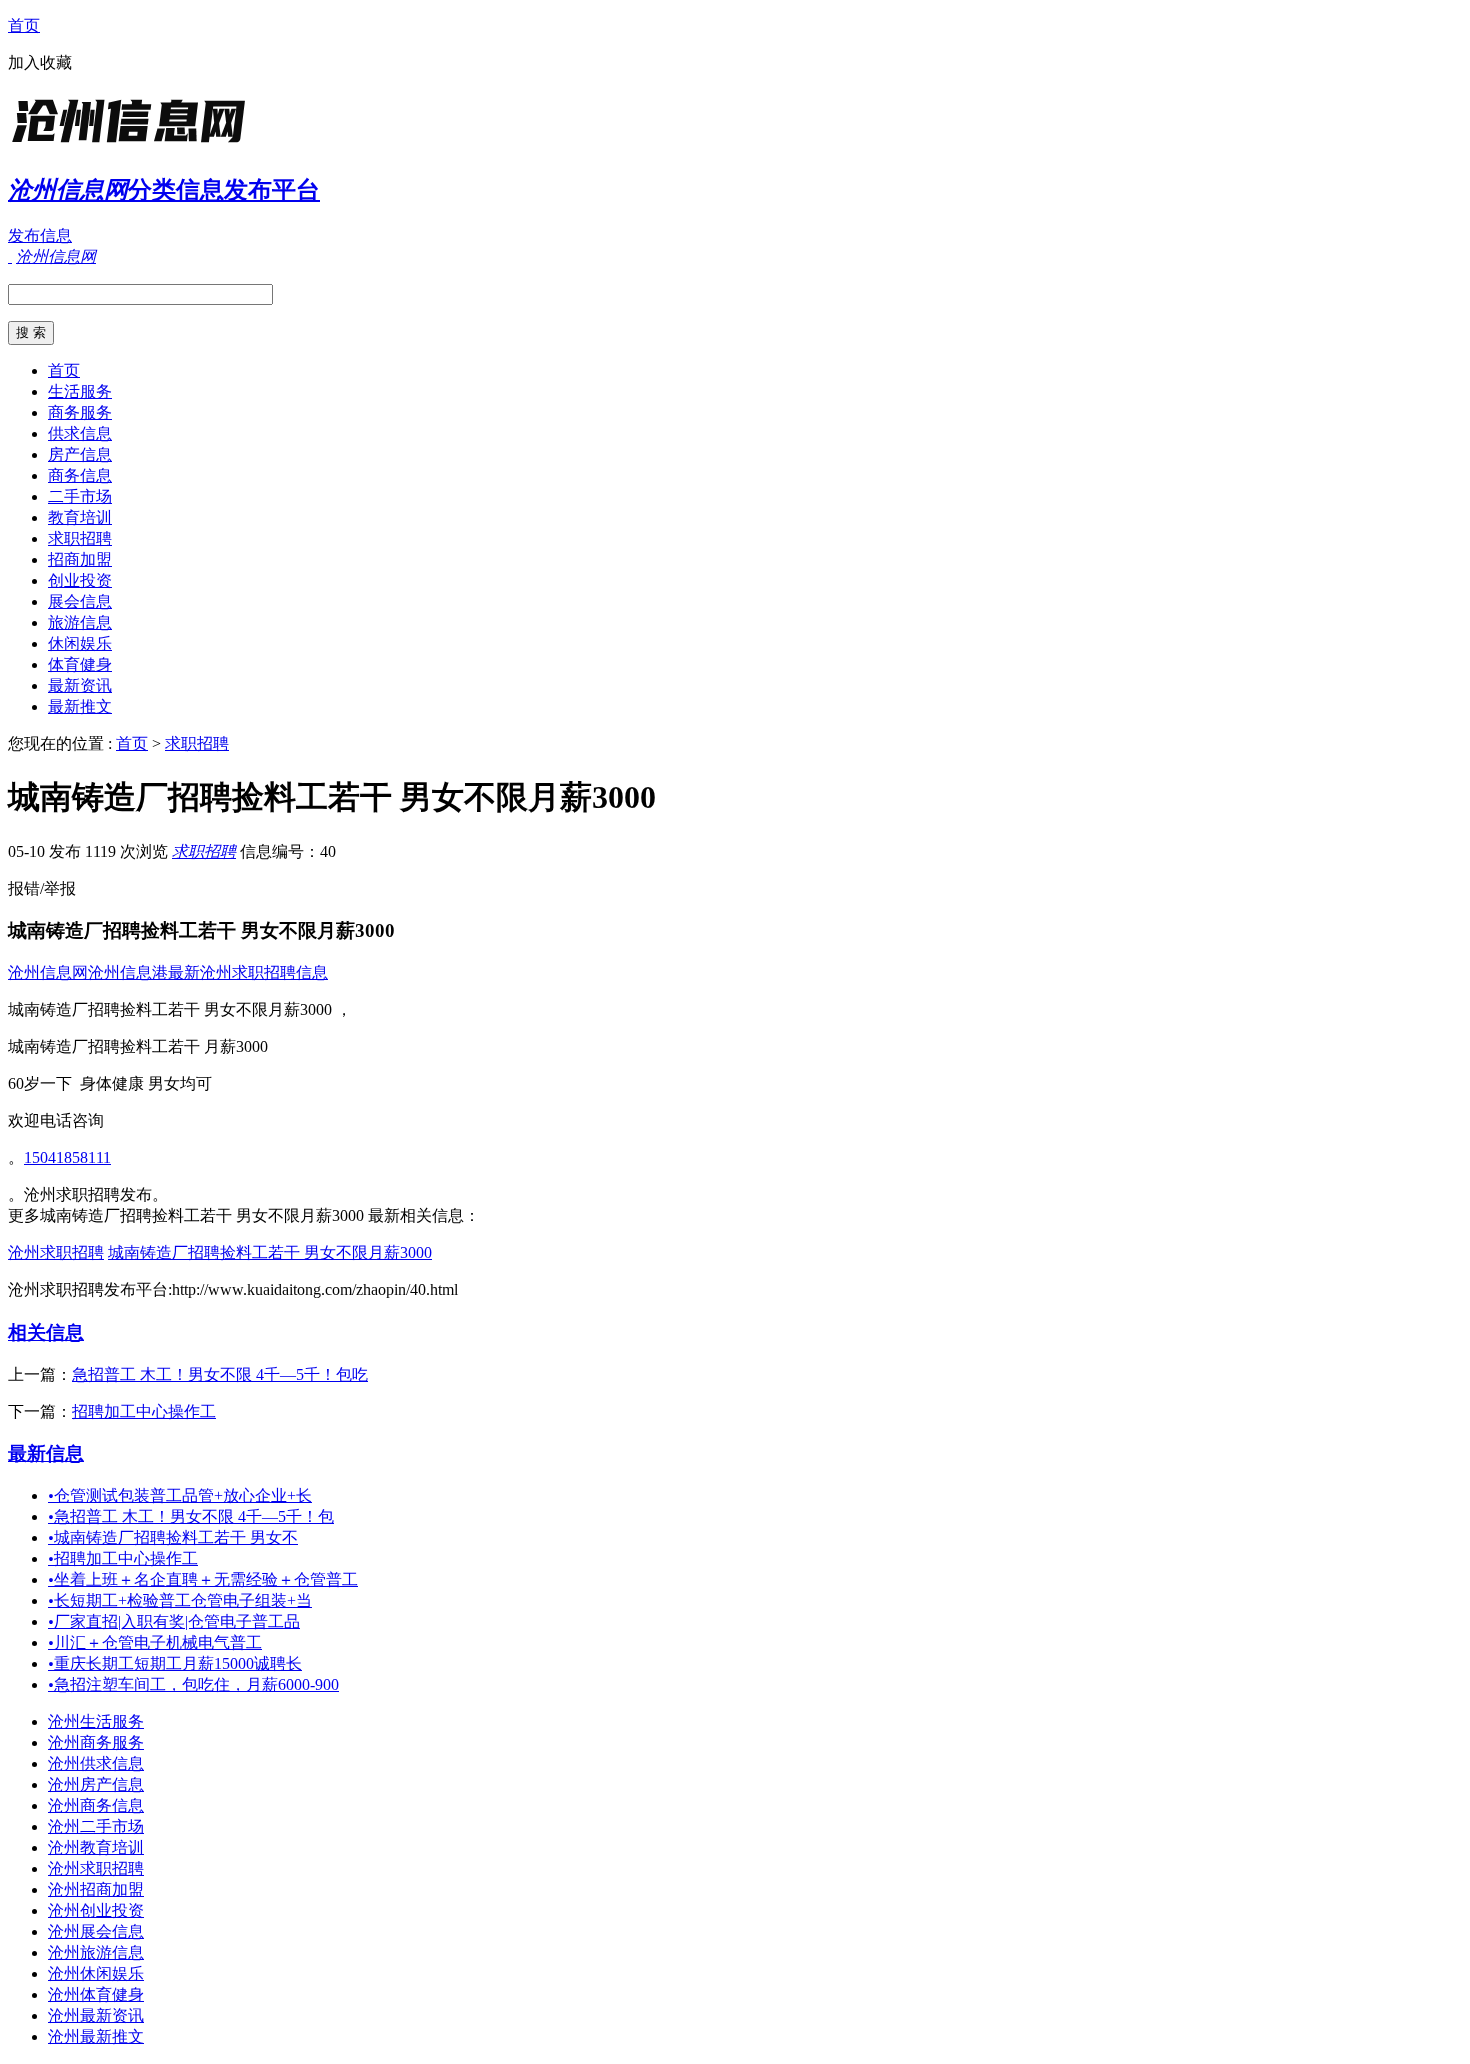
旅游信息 (80, 622)
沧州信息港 (128, 972)
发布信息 (40, 235)
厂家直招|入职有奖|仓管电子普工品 (174, 1621)
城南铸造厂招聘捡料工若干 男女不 (173, 1537)
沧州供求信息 (96, 1763)
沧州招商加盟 (96, 1889)
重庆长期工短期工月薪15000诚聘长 (175, 1663)
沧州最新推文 (96, 2036)
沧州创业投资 (96, 1910)
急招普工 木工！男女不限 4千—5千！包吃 (220, 1374)
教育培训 (80, 517)
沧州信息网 (48, 972)
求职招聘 (80, 538)
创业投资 (80, 580)
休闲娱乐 (80, 643)
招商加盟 (80, 559)
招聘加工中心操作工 (144, 1411)
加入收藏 (40, 62)
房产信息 (80, 454)
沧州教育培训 (96, 1847)
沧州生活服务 (96, 1721)
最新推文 (80, 706)
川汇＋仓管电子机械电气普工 (155, 1642)
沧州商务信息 (96, 1805)
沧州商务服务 (96, 1742)
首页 (24, 25)
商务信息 (80, 475)
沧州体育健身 (96, 1994)
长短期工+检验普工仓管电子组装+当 (180, 1600)
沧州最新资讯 (96, 2015)
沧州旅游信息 (96, 1952)
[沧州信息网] (133, 144)
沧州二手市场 (96, 1826)
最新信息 (46, 1453)
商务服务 (80, 412)
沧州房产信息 (96, 1784)
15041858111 (67, 1157)
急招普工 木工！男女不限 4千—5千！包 (191, 1516)
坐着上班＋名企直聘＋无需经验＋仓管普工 (203, 1579)
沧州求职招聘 (56, 1252)
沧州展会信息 (96, 1931)
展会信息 (80, 601)
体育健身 (80, 664)
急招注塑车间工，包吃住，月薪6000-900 (193, 1684)
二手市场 (80, 496)
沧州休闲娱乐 (96, 1973)
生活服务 (80, 391)
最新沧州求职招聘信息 (248, 972)
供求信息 (80, 433)
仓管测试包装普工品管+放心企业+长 (180, 1495)
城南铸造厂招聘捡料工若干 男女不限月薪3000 (270, 1252)
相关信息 (46, 1332)
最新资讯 (80, 685)
